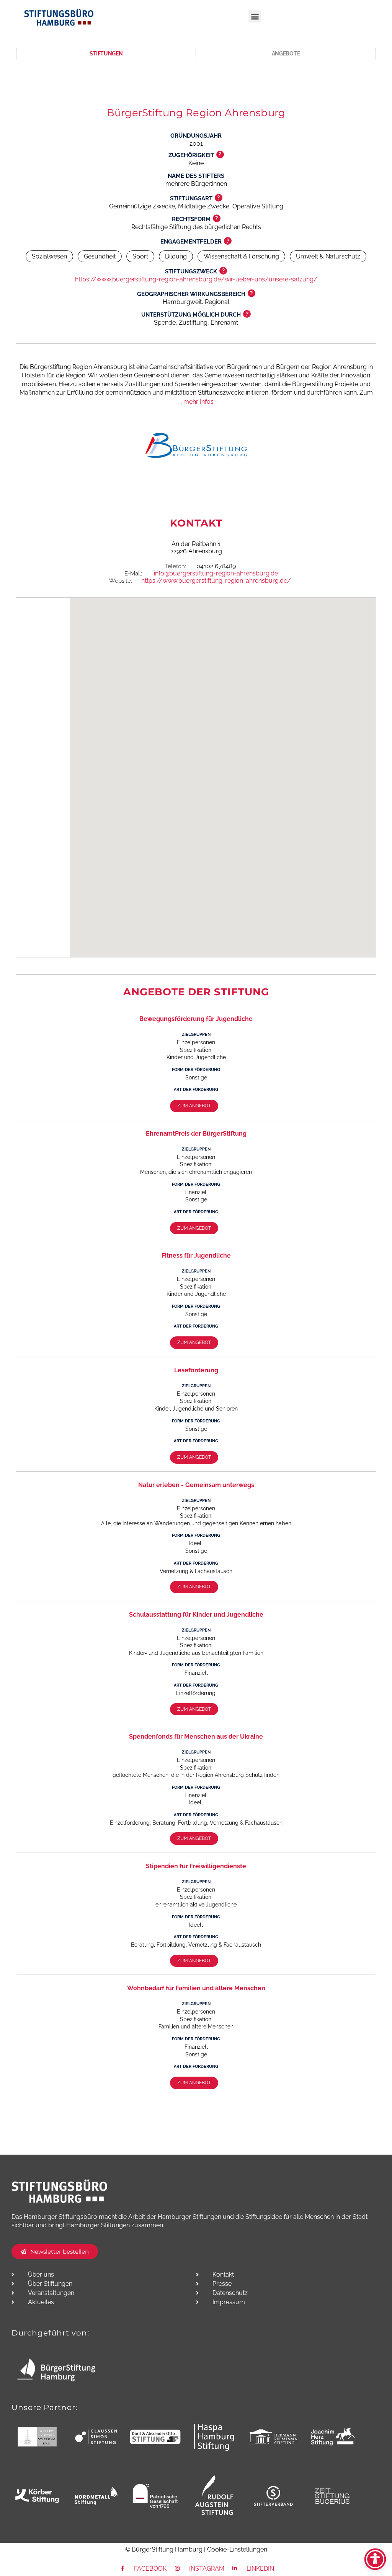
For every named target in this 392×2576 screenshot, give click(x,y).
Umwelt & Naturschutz (328, 256)
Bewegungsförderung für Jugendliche (196, 1019)
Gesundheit (100, 256)
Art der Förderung (196, 1090)
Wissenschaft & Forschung (241, 256)
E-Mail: (133, 574)
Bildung (176, 256)
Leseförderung (196, 1370)
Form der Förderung (196, 1070)
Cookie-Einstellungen (237, 2549)
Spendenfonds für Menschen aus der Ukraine (196, 1737)
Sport (140, 256)
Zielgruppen (196, 1034)
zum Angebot (194, 1106)
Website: (121, 581)
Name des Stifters (196, 176)
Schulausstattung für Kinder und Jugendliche (196, 1615)
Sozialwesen (49, 256)
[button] (255, 16)
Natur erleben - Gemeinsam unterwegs (196, 1485)
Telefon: (176, 566)
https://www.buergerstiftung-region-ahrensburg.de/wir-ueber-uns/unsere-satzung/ (196, 279)
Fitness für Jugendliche (196, 1255)
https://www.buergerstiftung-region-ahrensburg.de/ (216, 581)
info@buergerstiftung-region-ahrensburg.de (216, 573)
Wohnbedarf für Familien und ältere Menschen (196, 1988)
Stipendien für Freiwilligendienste (196, 1866)
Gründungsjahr (196, 136)
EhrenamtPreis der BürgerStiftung (196, 1134)
